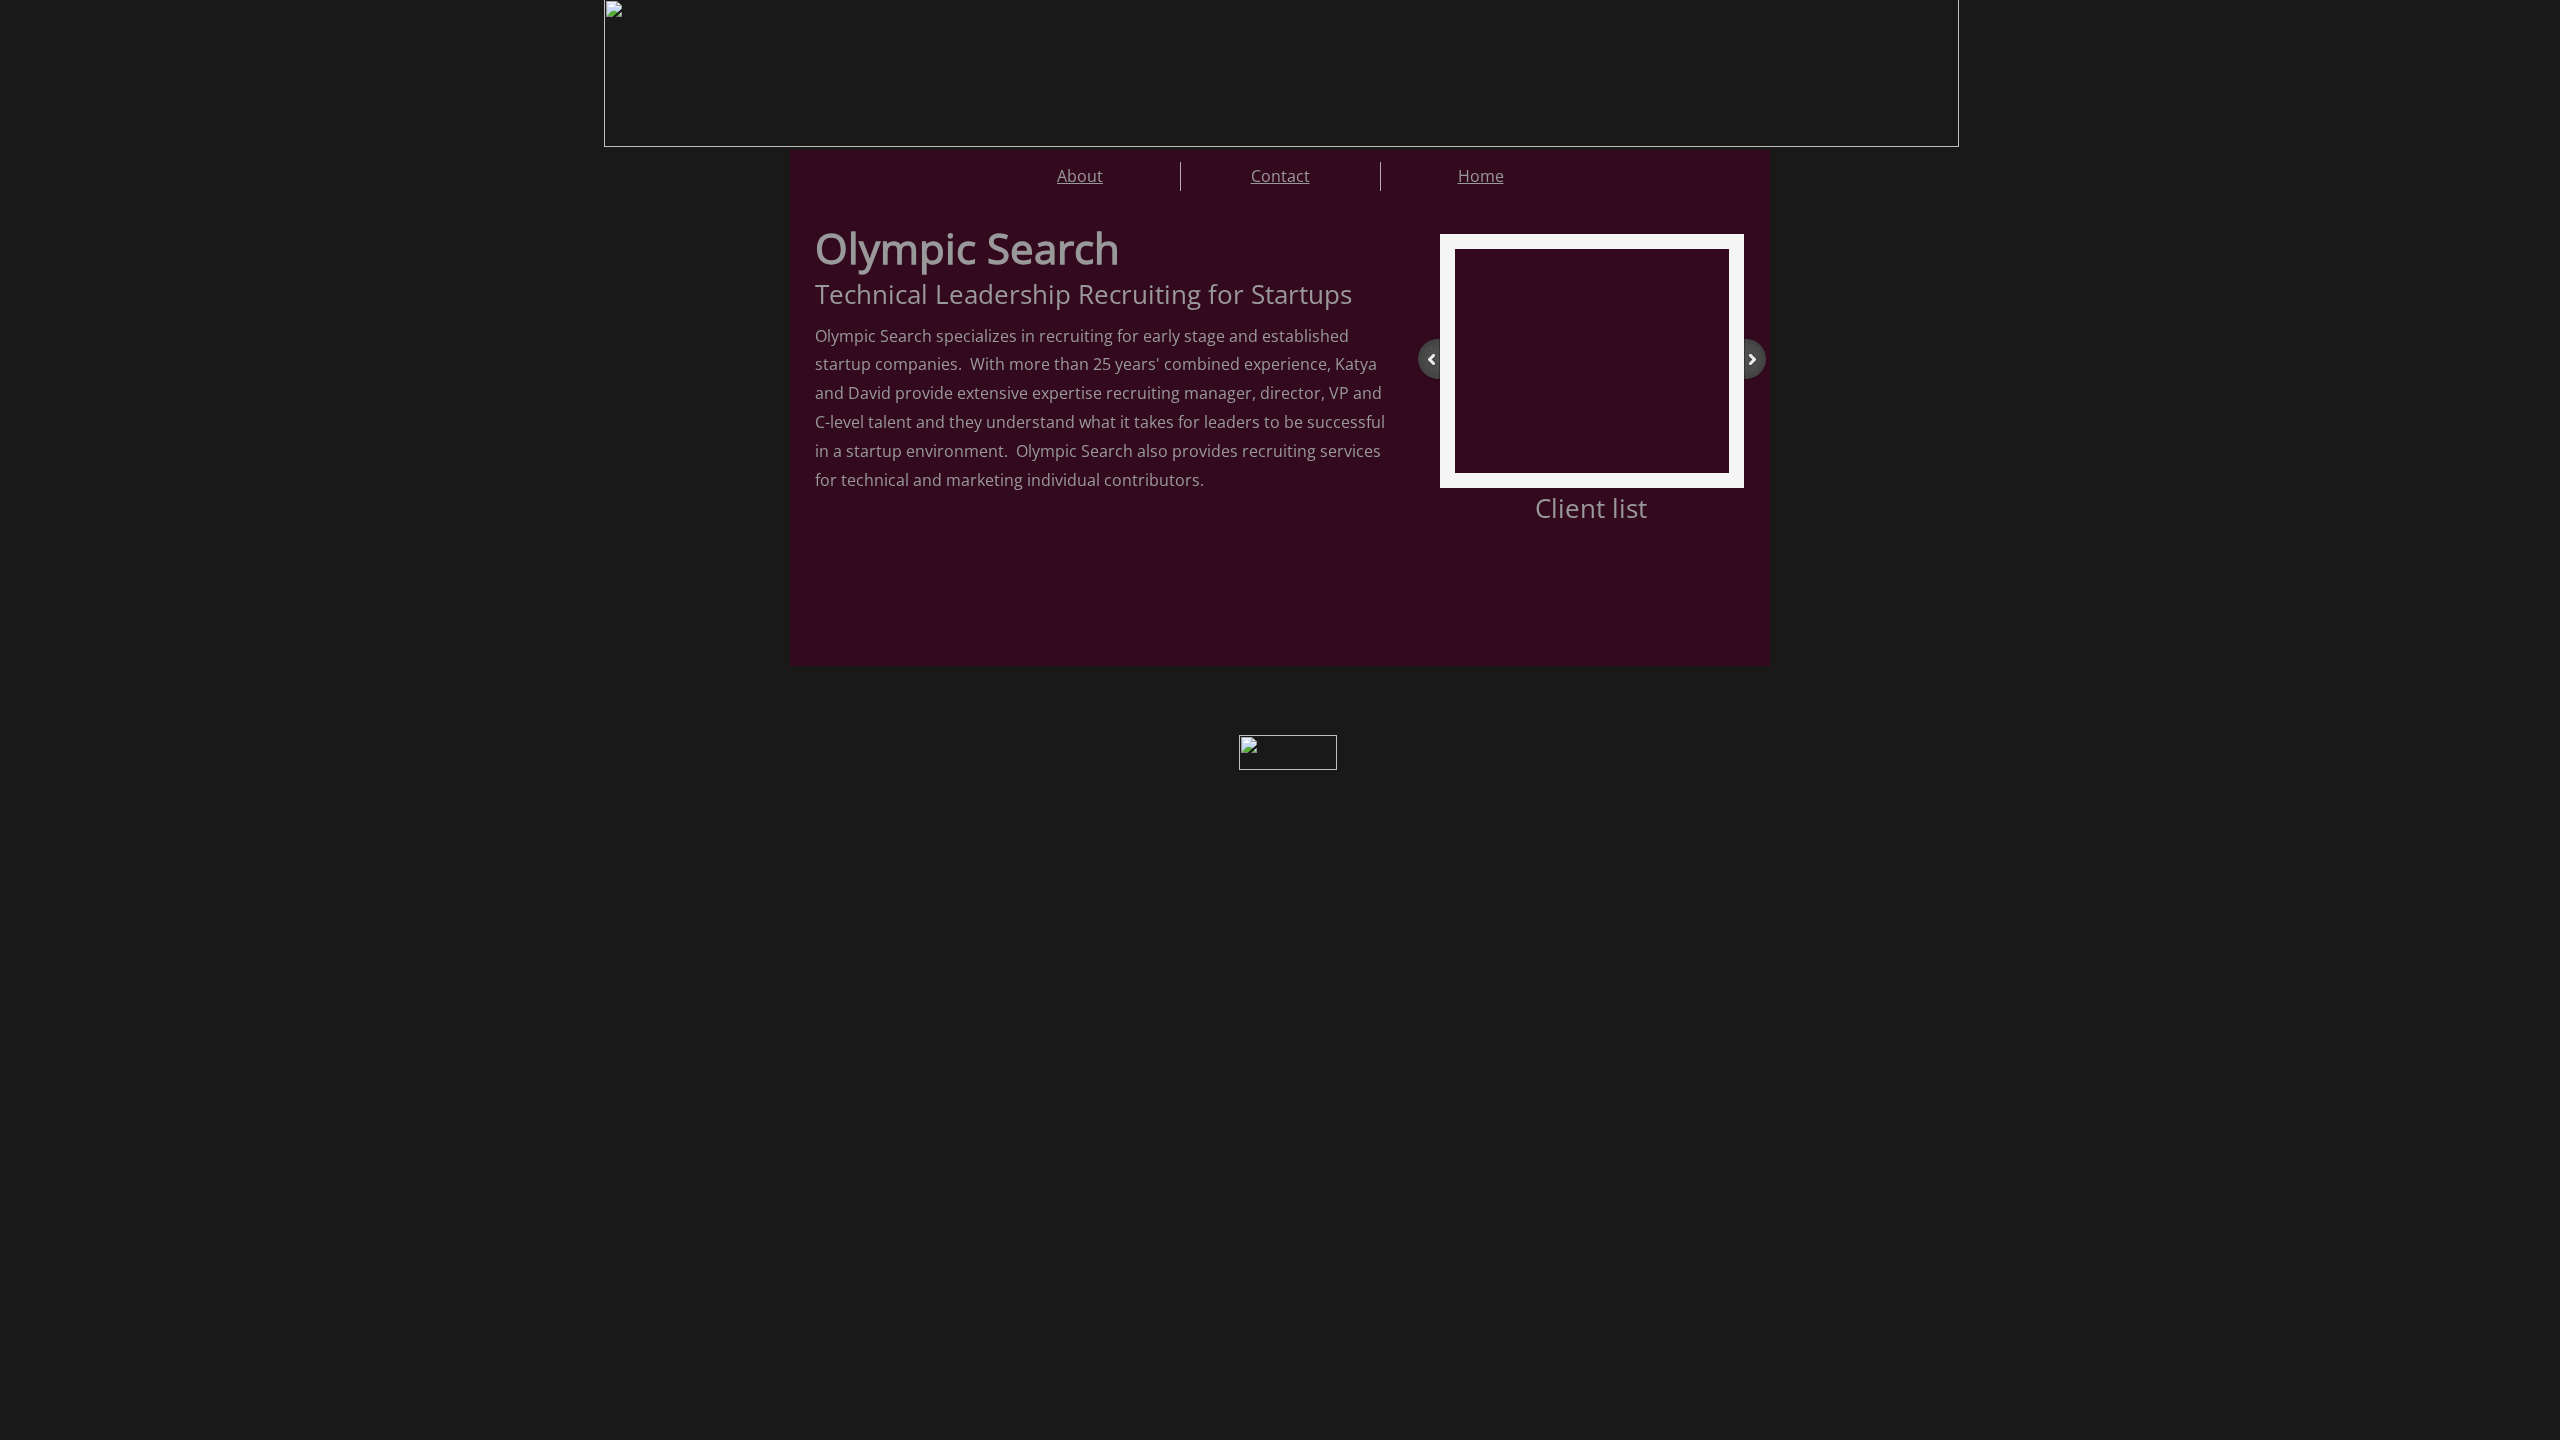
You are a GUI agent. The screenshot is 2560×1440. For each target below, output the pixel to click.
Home (1481, 176)
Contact (1280, 176)
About (1080, 176)
